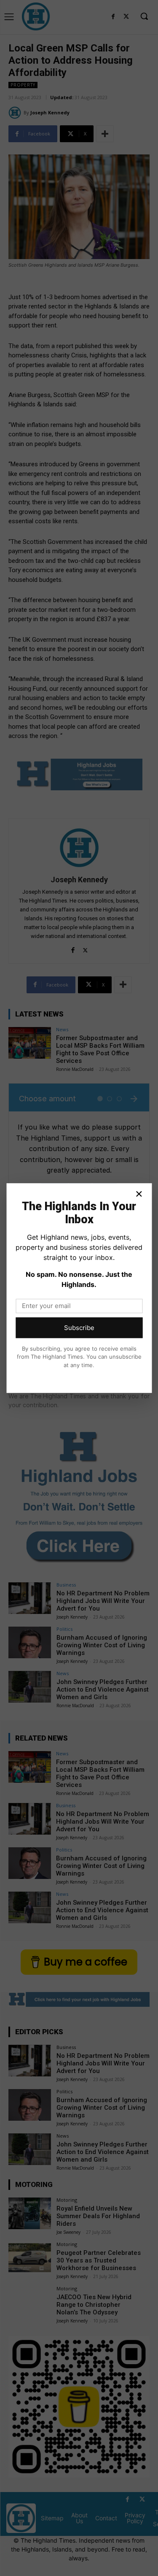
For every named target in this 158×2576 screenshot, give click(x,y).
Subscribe (79, 1328)
